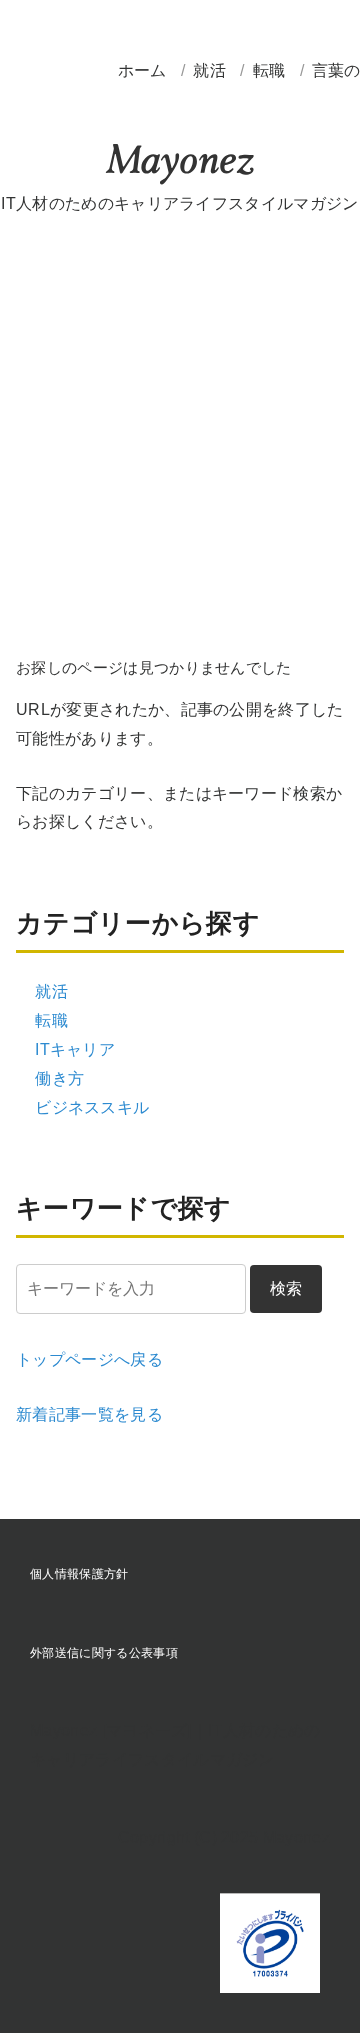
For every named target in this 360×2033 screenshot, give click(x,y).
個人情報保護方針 (79, 1574)
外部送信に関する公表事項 (104, 1653)
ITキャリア (75, 1049)
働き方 (59, 1078)
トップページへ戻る (89, 1359)
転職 (271, 70)
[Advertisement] (180, 428)
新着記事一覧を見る (89, 1414)
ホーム (142, 70)
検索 (286, 1288)
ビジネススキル (92, 1107)
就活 (211, 70)
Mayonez (180, 165)
